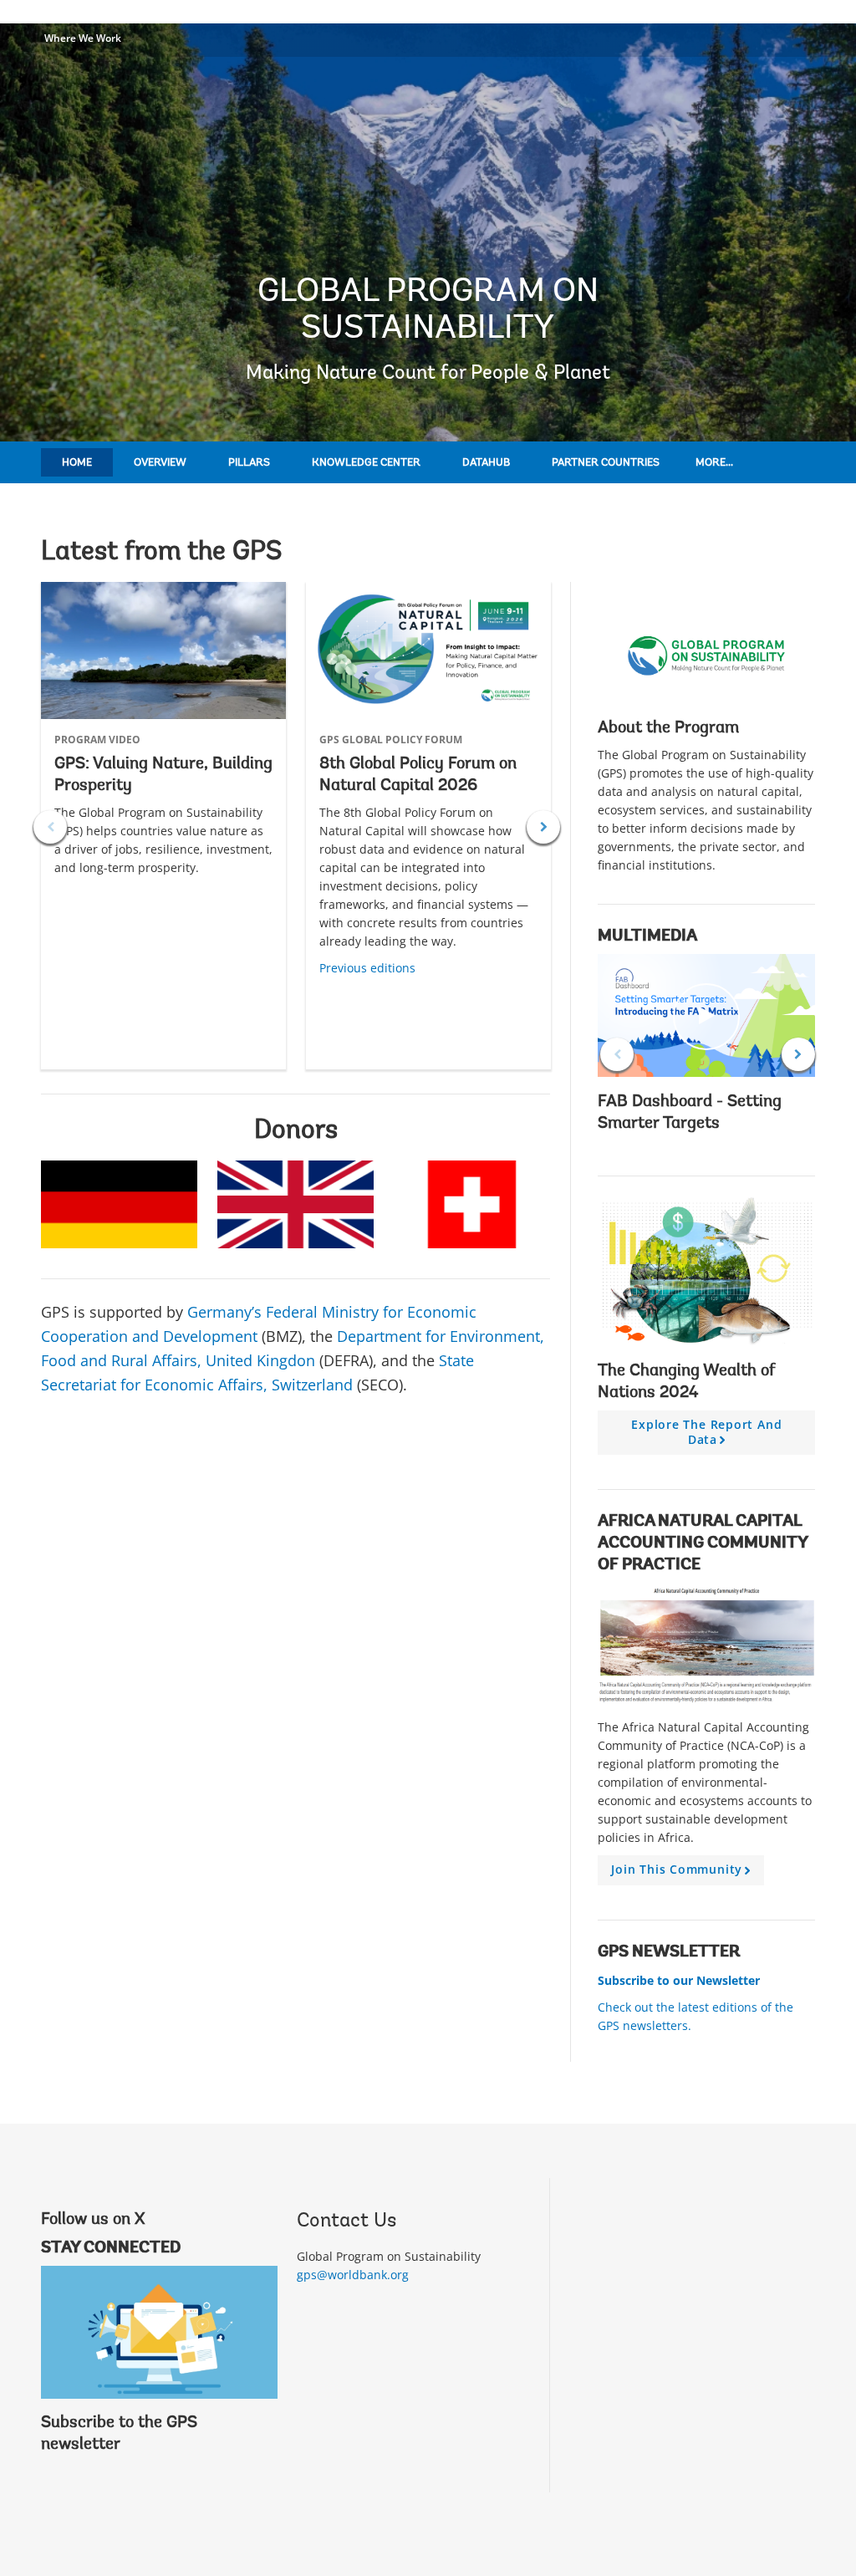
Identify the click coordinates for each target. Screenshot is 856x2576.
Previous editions (367, 968)
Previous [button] (50, 827)
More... (714, 463)
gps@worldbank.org (353, 2275)
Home (77, 463)
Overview (160, 463)
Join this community (683, 1873)
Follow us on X (93, 2220)
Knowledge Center (366, 463)
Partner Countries (606, 463)
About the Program (668, 728)
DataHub (486, 463)
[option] (163, 826)
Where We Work (83, 38)
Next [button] (543, 827)
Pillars (249, 463)
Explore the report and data (706, 1436)
